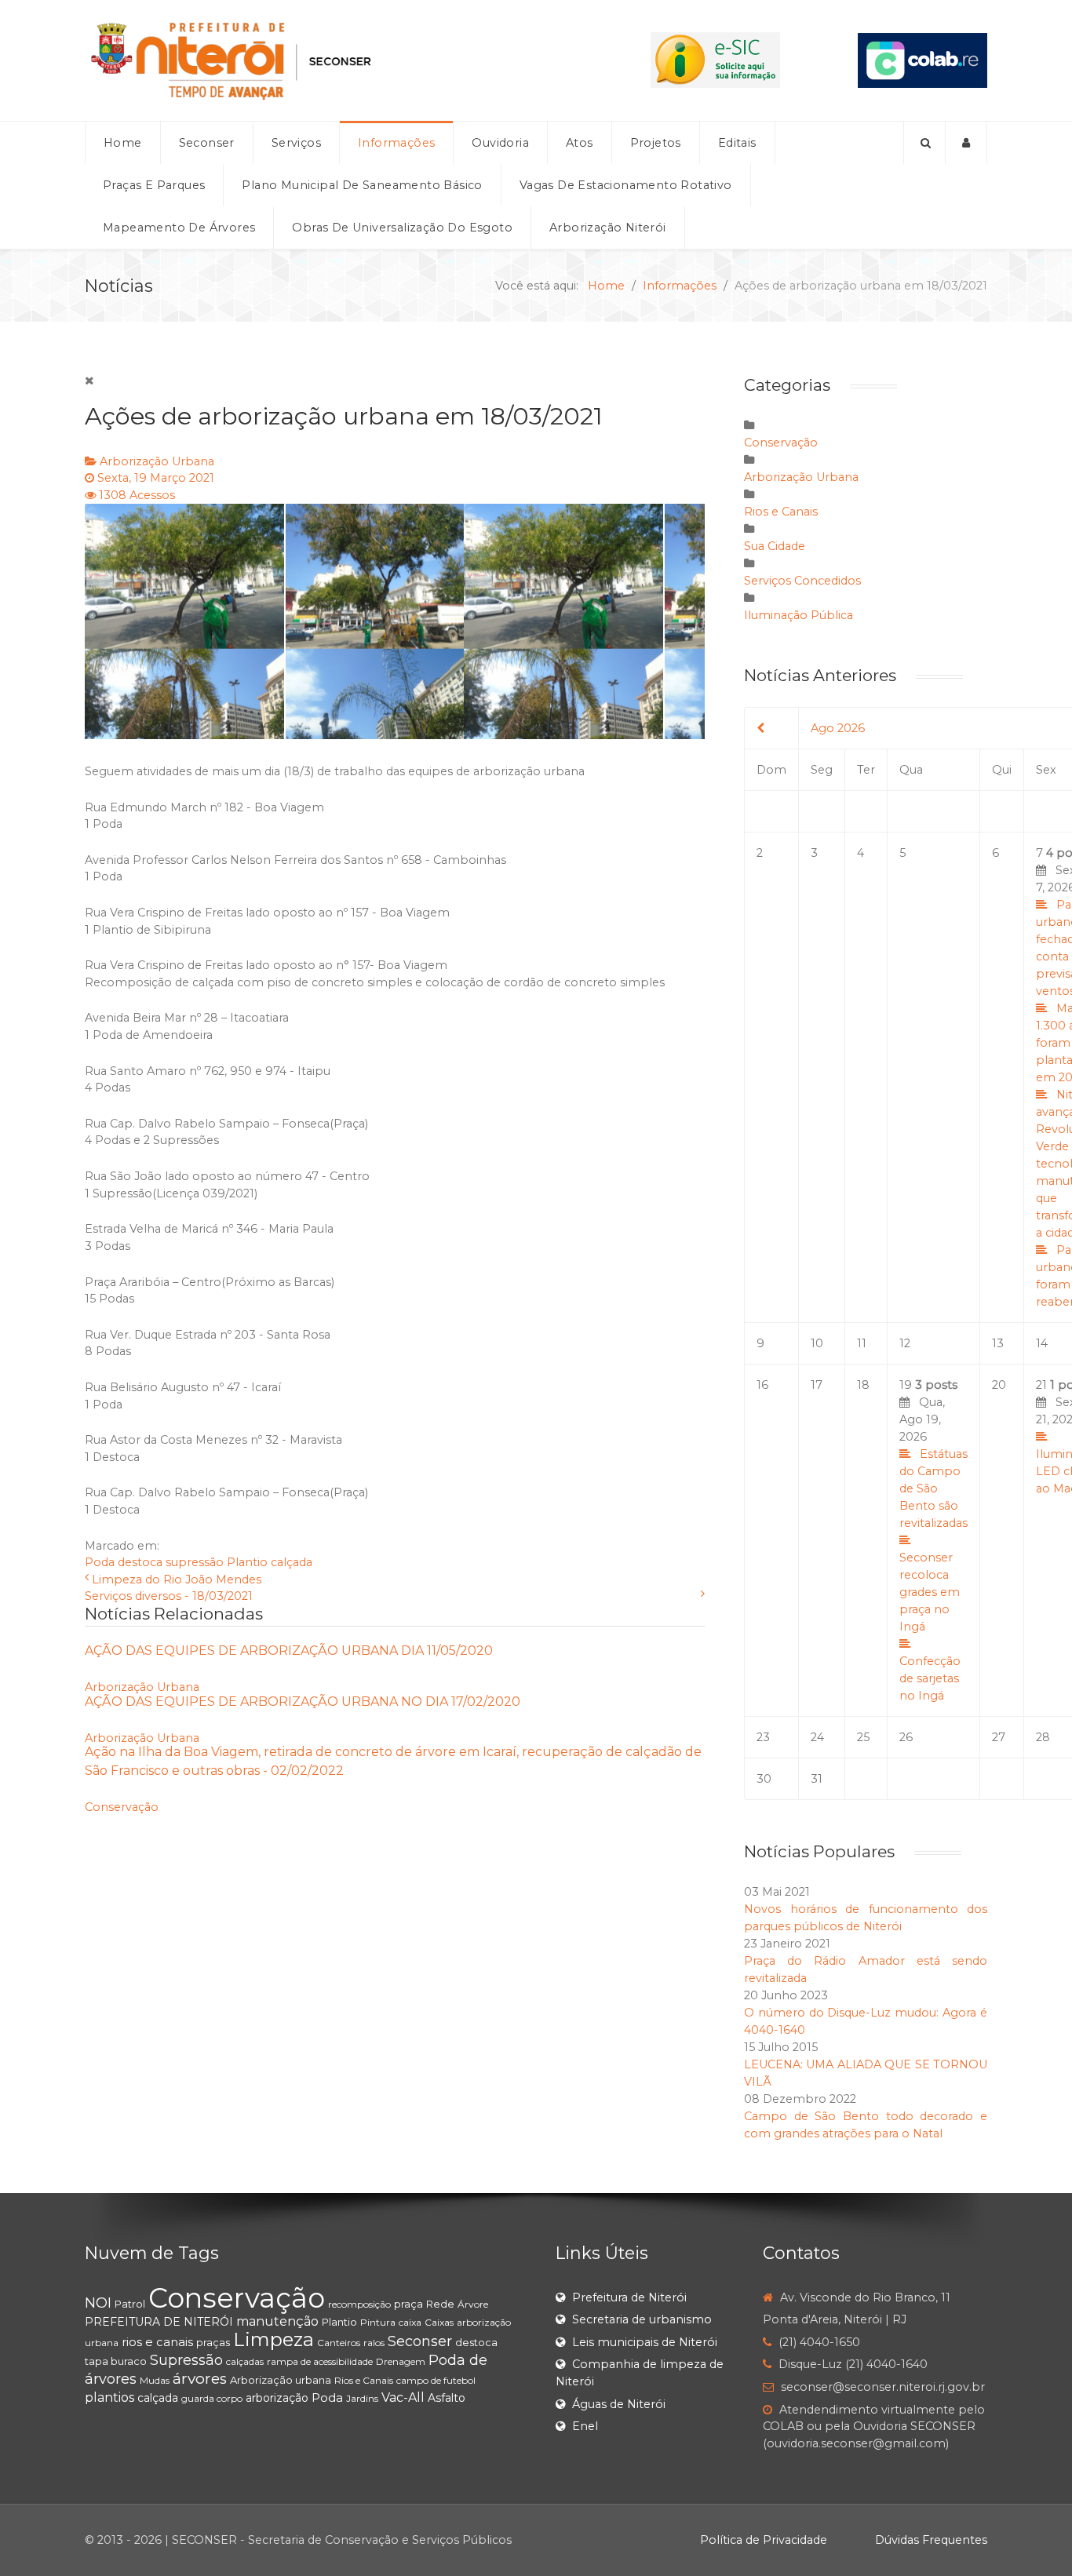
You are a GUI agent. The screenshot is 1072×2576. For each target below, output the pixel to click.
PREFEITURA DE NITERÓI (159, 2322)
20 (999, 1385)
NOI (98, 2303)
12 (905, 1343)
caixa (410, 2322)
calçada (292, 1562)
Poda (100, 1562)
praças (213, 2342)
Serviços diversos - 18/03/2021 (169, 1596)
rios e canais (157, 2342)
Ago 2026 (838, 728)
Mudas (155, 2380)
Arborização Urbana (157, 461)
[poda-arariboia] (395, 621)
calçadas (245, 2361)
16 (762, 1385)
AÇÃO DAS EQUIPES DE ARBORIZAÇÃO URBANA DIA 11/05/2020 (289, 1651)
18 (863, 1385)
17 (817, 1385)
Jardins (362, 2398)
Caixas (439, 2322)
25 (863, 1737)
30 (764, 1779)
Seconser (420, 2341)
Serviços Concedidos (802, 581)
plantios (109, 2397)
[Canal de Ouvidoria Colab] (923, 60)
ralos (374, 2343)
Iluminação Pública (799, 615)
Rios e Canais (781, 512)
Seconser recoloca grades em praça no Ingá (930, 1592)
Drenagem (401, 2361)
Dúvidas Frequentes (931, 2540)
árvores (200, 2379)
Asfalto (447, 2398)
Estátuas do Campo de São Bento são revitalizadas (933, 1488)
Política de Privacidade (764, 2540)
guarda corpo (212, 2398)
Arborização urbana (281, 2380)
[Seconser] (329, 60)
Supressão (186, 2360)
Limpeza (273, 2339)
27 (999, 1737)
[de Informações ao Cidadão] (715, 60)
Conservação (122, 1807)
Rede (440, 2304)
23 (763, 1737)
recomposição (359, 2304)
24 (817, 1737)
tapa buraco (116, 2361)
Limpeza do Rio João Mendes (177, 1579)
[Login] (966, 143)
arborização (277, 2398)
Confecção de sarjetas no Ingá (930, 1678)
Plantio (247, 1562)
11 (862, 1343)
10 (817, 1343)
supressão (195, 1562)
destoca (140, 1562)
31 (817, 1779)
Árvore (473, 2304)
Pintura (378, 2322)
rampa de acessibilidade (320, 2361)
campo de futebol (436, 2380)
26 (906, 1737)
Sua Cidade (775, 546)
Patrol (130, 2304)
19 (933, 1540)
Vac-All (403, 2397)
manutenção (277, 2321)
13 (998, 1343)
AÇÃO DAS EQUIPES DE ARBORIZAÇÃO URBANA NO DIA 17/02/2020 (303, 1702)
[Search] (924, 143)
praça (408, 2304)
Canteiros (339, 2343)
